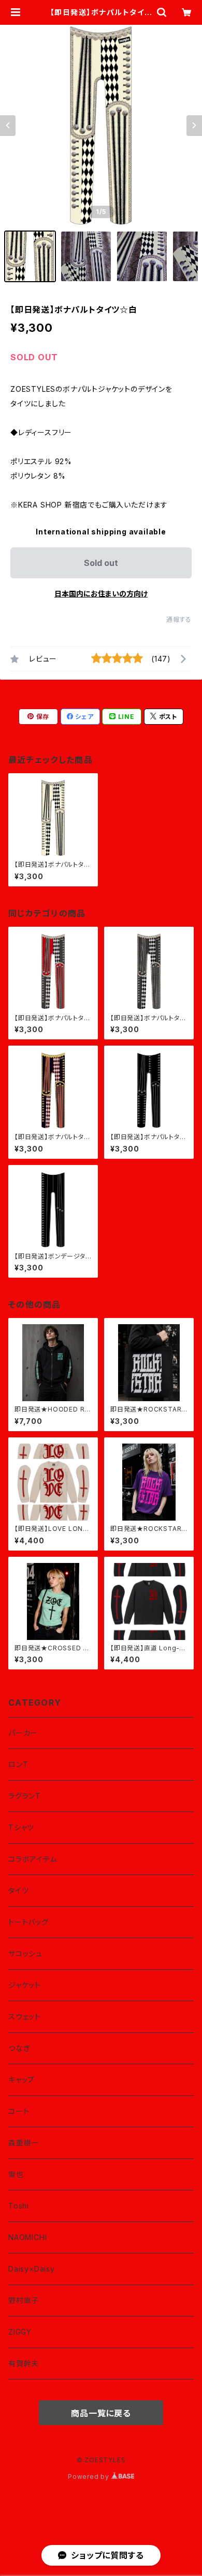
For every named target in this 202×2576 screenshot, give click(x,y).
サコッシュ (25, 1953)
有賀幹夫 (24, 2363)
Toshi (19, 2206)
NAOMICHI (27, 2237)
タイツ (18, 1890)
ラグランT (25, 1796)
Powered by (90, 2477)
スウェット (25, 2017)
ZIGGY (20, 2332)
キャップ (21, 2080)
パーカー (23, 1733)
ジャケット (25, 1985)
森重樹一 (24, 2143)
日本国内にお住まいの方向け (101, 594)
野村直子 (24, 2300)
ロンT (18, 1764)
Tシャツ (21, 1827)
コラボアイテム (33, 1859)
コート (19, 2111)
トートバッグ (28, 1922)
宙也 (16, 2174)
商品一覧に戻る (101, 2413)
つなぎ (19, 2048)
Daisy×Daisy (32, 2269)
